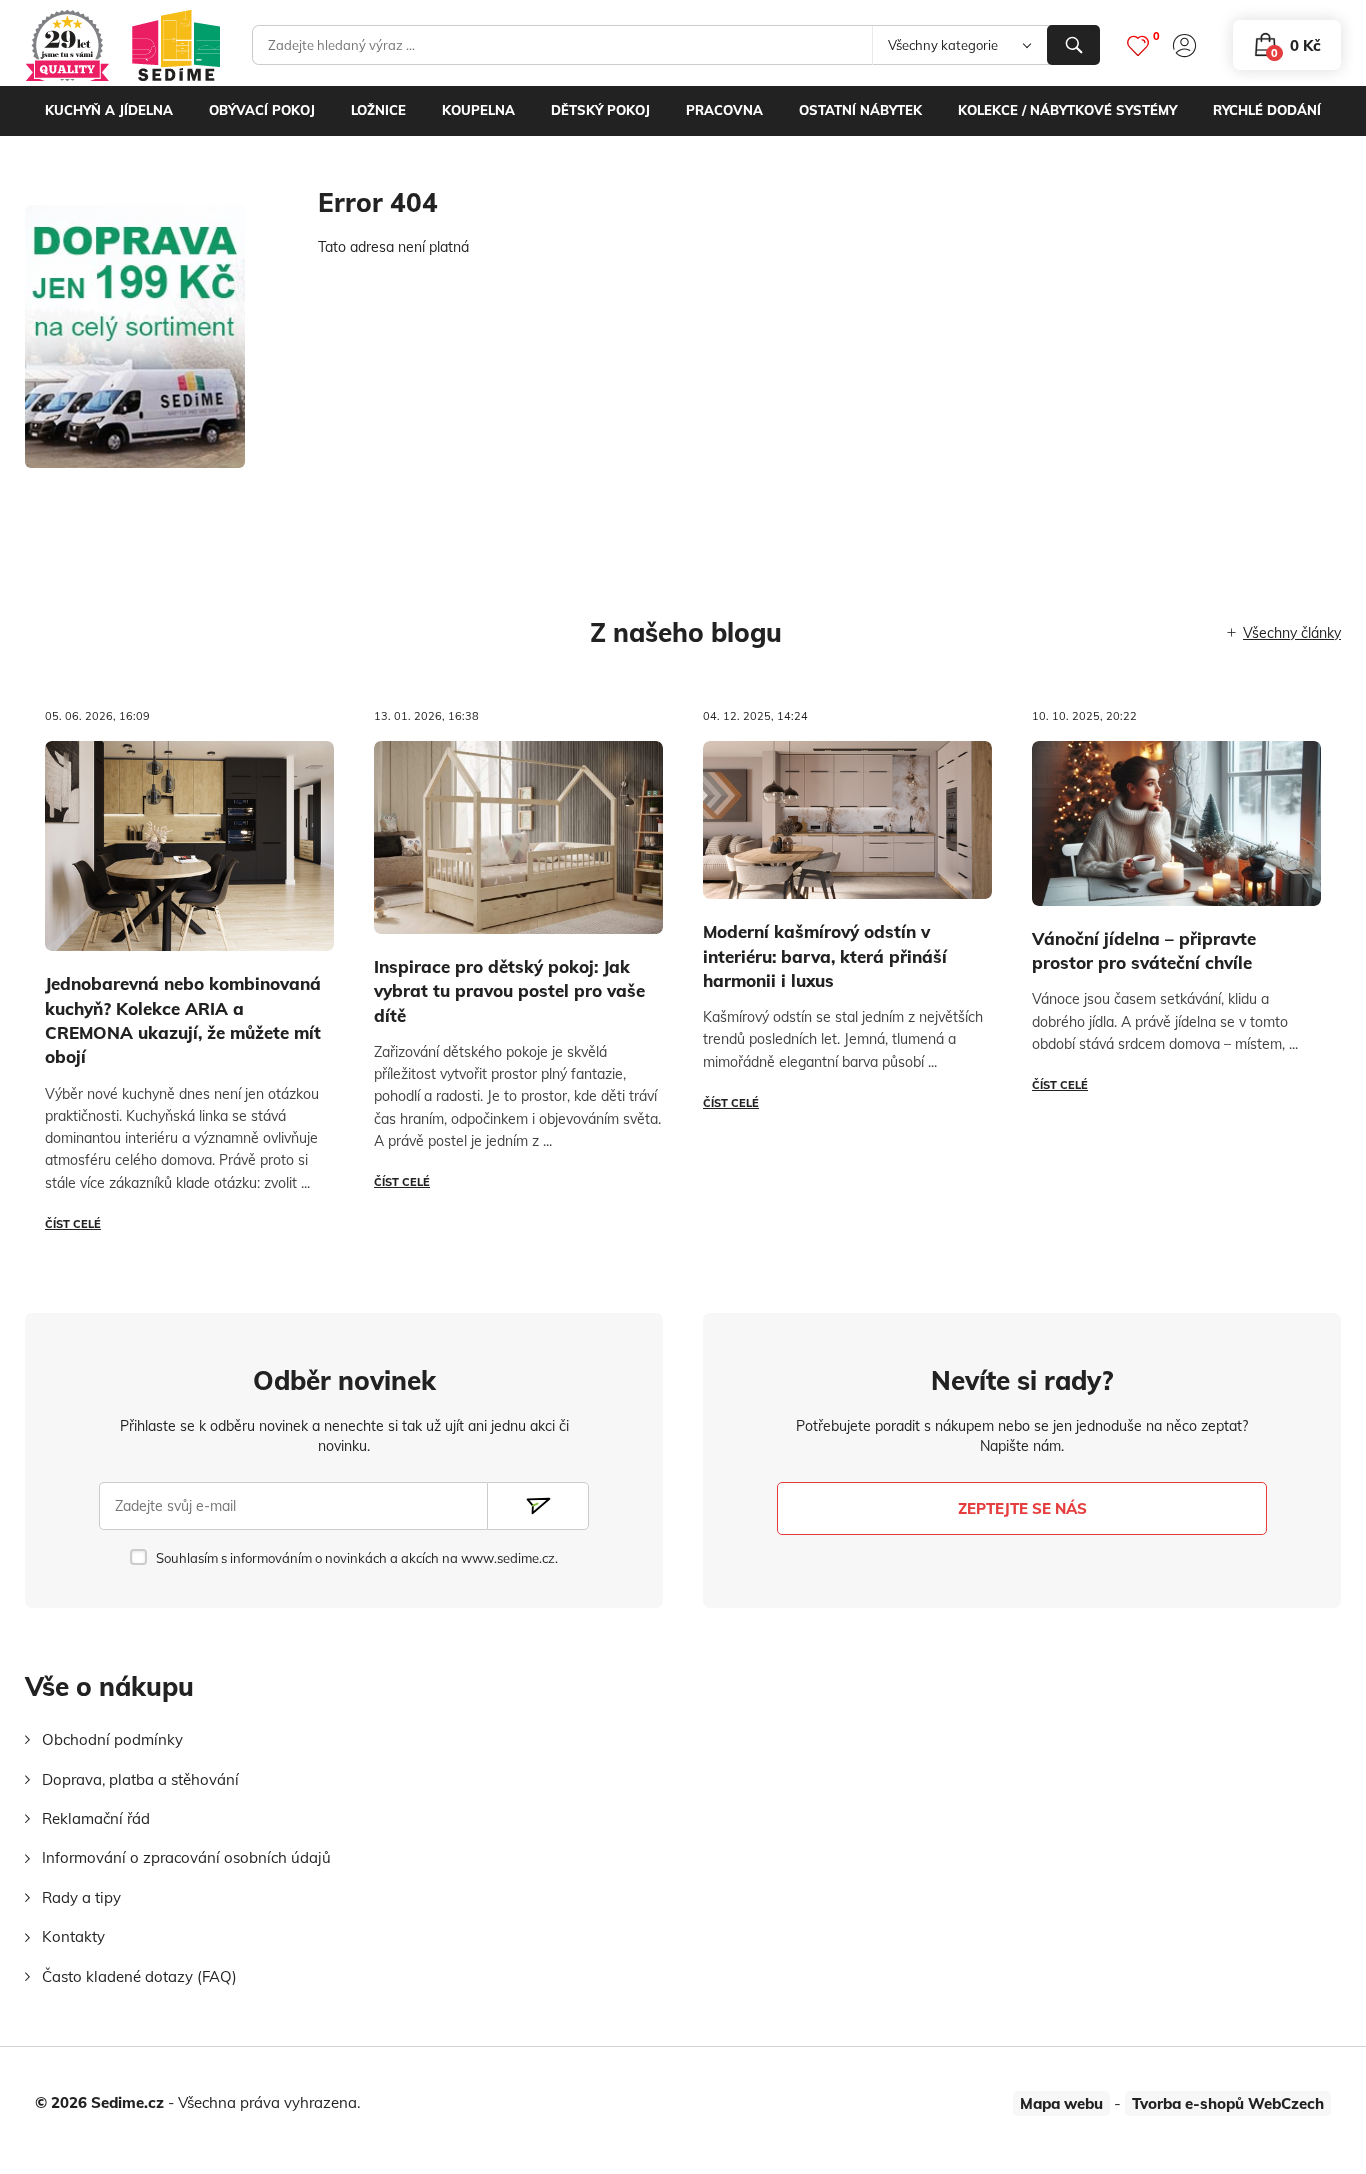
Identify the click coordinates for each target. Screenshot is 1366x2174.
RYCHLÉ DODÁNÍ (1267, 110)
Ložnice (378, 110)
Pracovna (724, 110)
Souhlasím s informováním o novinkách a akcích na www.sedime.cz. (356, 1558)
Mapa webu (1061, 2103)
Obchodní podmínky (112, 1739)
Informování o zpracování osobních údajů (186, 1857)
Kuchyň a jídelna (109, 110)
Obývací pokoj (262, 110)
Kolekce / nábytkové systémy (1067, 110)
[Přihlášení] (1184, 45)
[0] (1138, 45)
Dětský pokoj (600, 110)
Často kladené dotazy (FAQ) (139, 1976)
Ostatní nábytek (860, 110)
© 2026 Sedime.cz (99, 2102)
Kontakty (73, 1936)
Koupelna (478, 110)
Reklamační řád (96, 1818)
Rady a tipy (81, 1897)
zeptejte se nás (1022, 1508)
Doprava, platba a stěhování (140, 1779)
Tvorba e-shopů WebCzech (1228, 2103)
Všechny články (1292, 633)
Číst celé (73, 1224)
